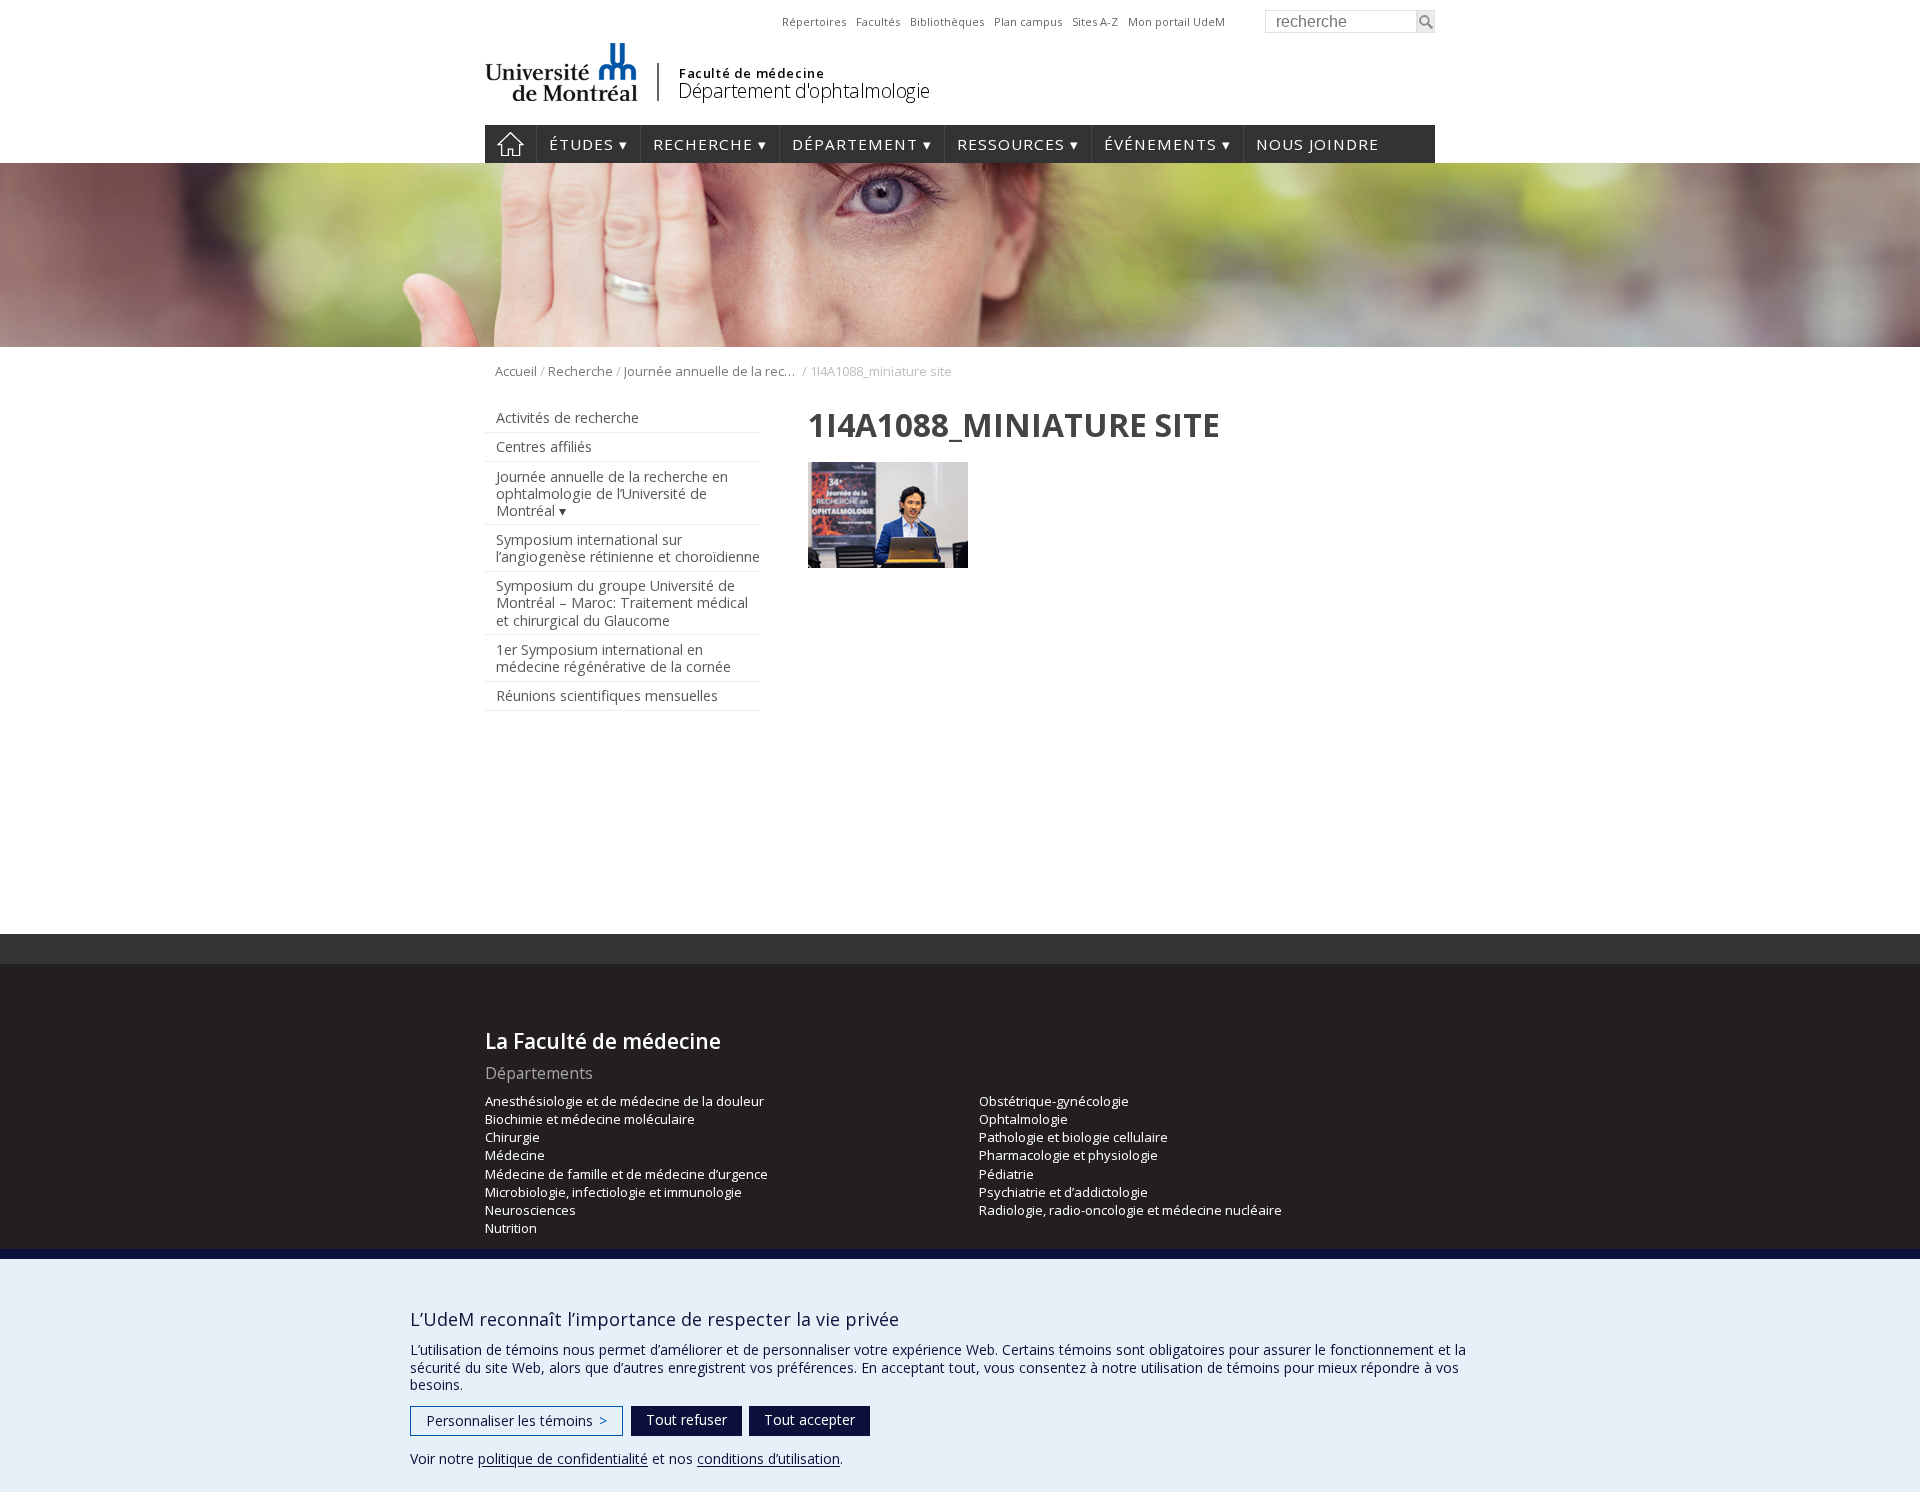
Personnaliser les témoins (516, 1420)
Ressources (1011, 144)
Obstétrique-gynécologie (1054, 1101)
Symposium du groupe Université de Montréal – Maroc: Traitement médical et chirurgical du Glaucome (622, 602)
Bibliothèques (947, 21)
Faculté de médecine (751, 73)
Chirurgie (512, 1137)
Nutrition (511, 1228)
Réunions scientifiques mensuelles (607, 695)
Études (581, 144)
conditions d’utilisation (768, 1458)
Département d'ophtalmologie (804, 90)
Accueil (510, 144)
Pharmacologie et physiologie (1068, 1155)
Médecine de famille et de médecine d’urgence (626, 1174)
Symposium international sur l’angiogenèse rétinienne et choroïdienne (628, 548)
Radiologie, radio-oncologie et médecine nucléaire (1130, 1210)
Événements (1160, 144)
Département (855, 144)
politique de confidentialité (563, 1458)
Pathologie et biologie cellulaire (1073, 1137)
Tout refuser (686, 1419)
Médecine (515, 1155)
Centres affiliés (544, 446)
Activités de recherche (567, 417)
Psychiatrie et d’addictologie (1063, 1192)
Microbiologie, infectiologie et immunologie (613, 1192)
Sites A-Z (1095, 21)
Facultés (878, 21)
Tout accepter (809, 1419)
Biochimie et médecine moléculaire (590, 1119)
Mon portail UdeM (1176, 21)
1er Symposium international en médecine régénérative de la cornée (613, 658)
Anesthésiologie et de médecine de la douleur (624, 1101)
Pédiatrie (1006, 1174)
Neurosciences (530, 1210)
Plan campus (1028, 21)
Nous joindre (1317, 144)
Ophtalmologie (1023, 1119)
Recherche (703, 144)
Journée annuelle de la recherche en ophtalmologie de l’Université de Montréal (711, 371)
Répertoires (814, 21)
